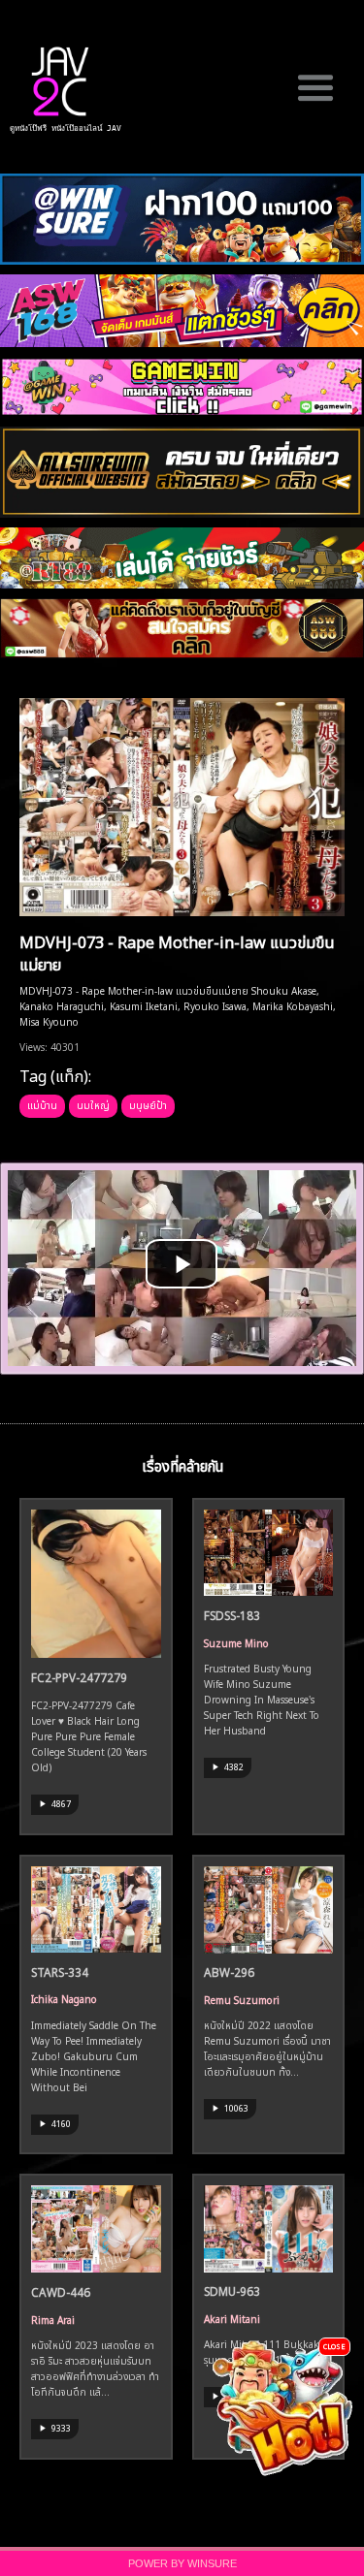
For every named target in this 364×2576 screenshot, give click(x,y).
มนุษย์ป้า (148, 1104)
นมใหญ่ (93, 1104)
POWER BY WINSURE (182, 2563)
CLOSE (334, 2346)
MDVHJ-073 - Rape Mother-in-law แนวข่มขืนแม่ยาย (177, 952)
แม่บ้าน (42, 1104)
